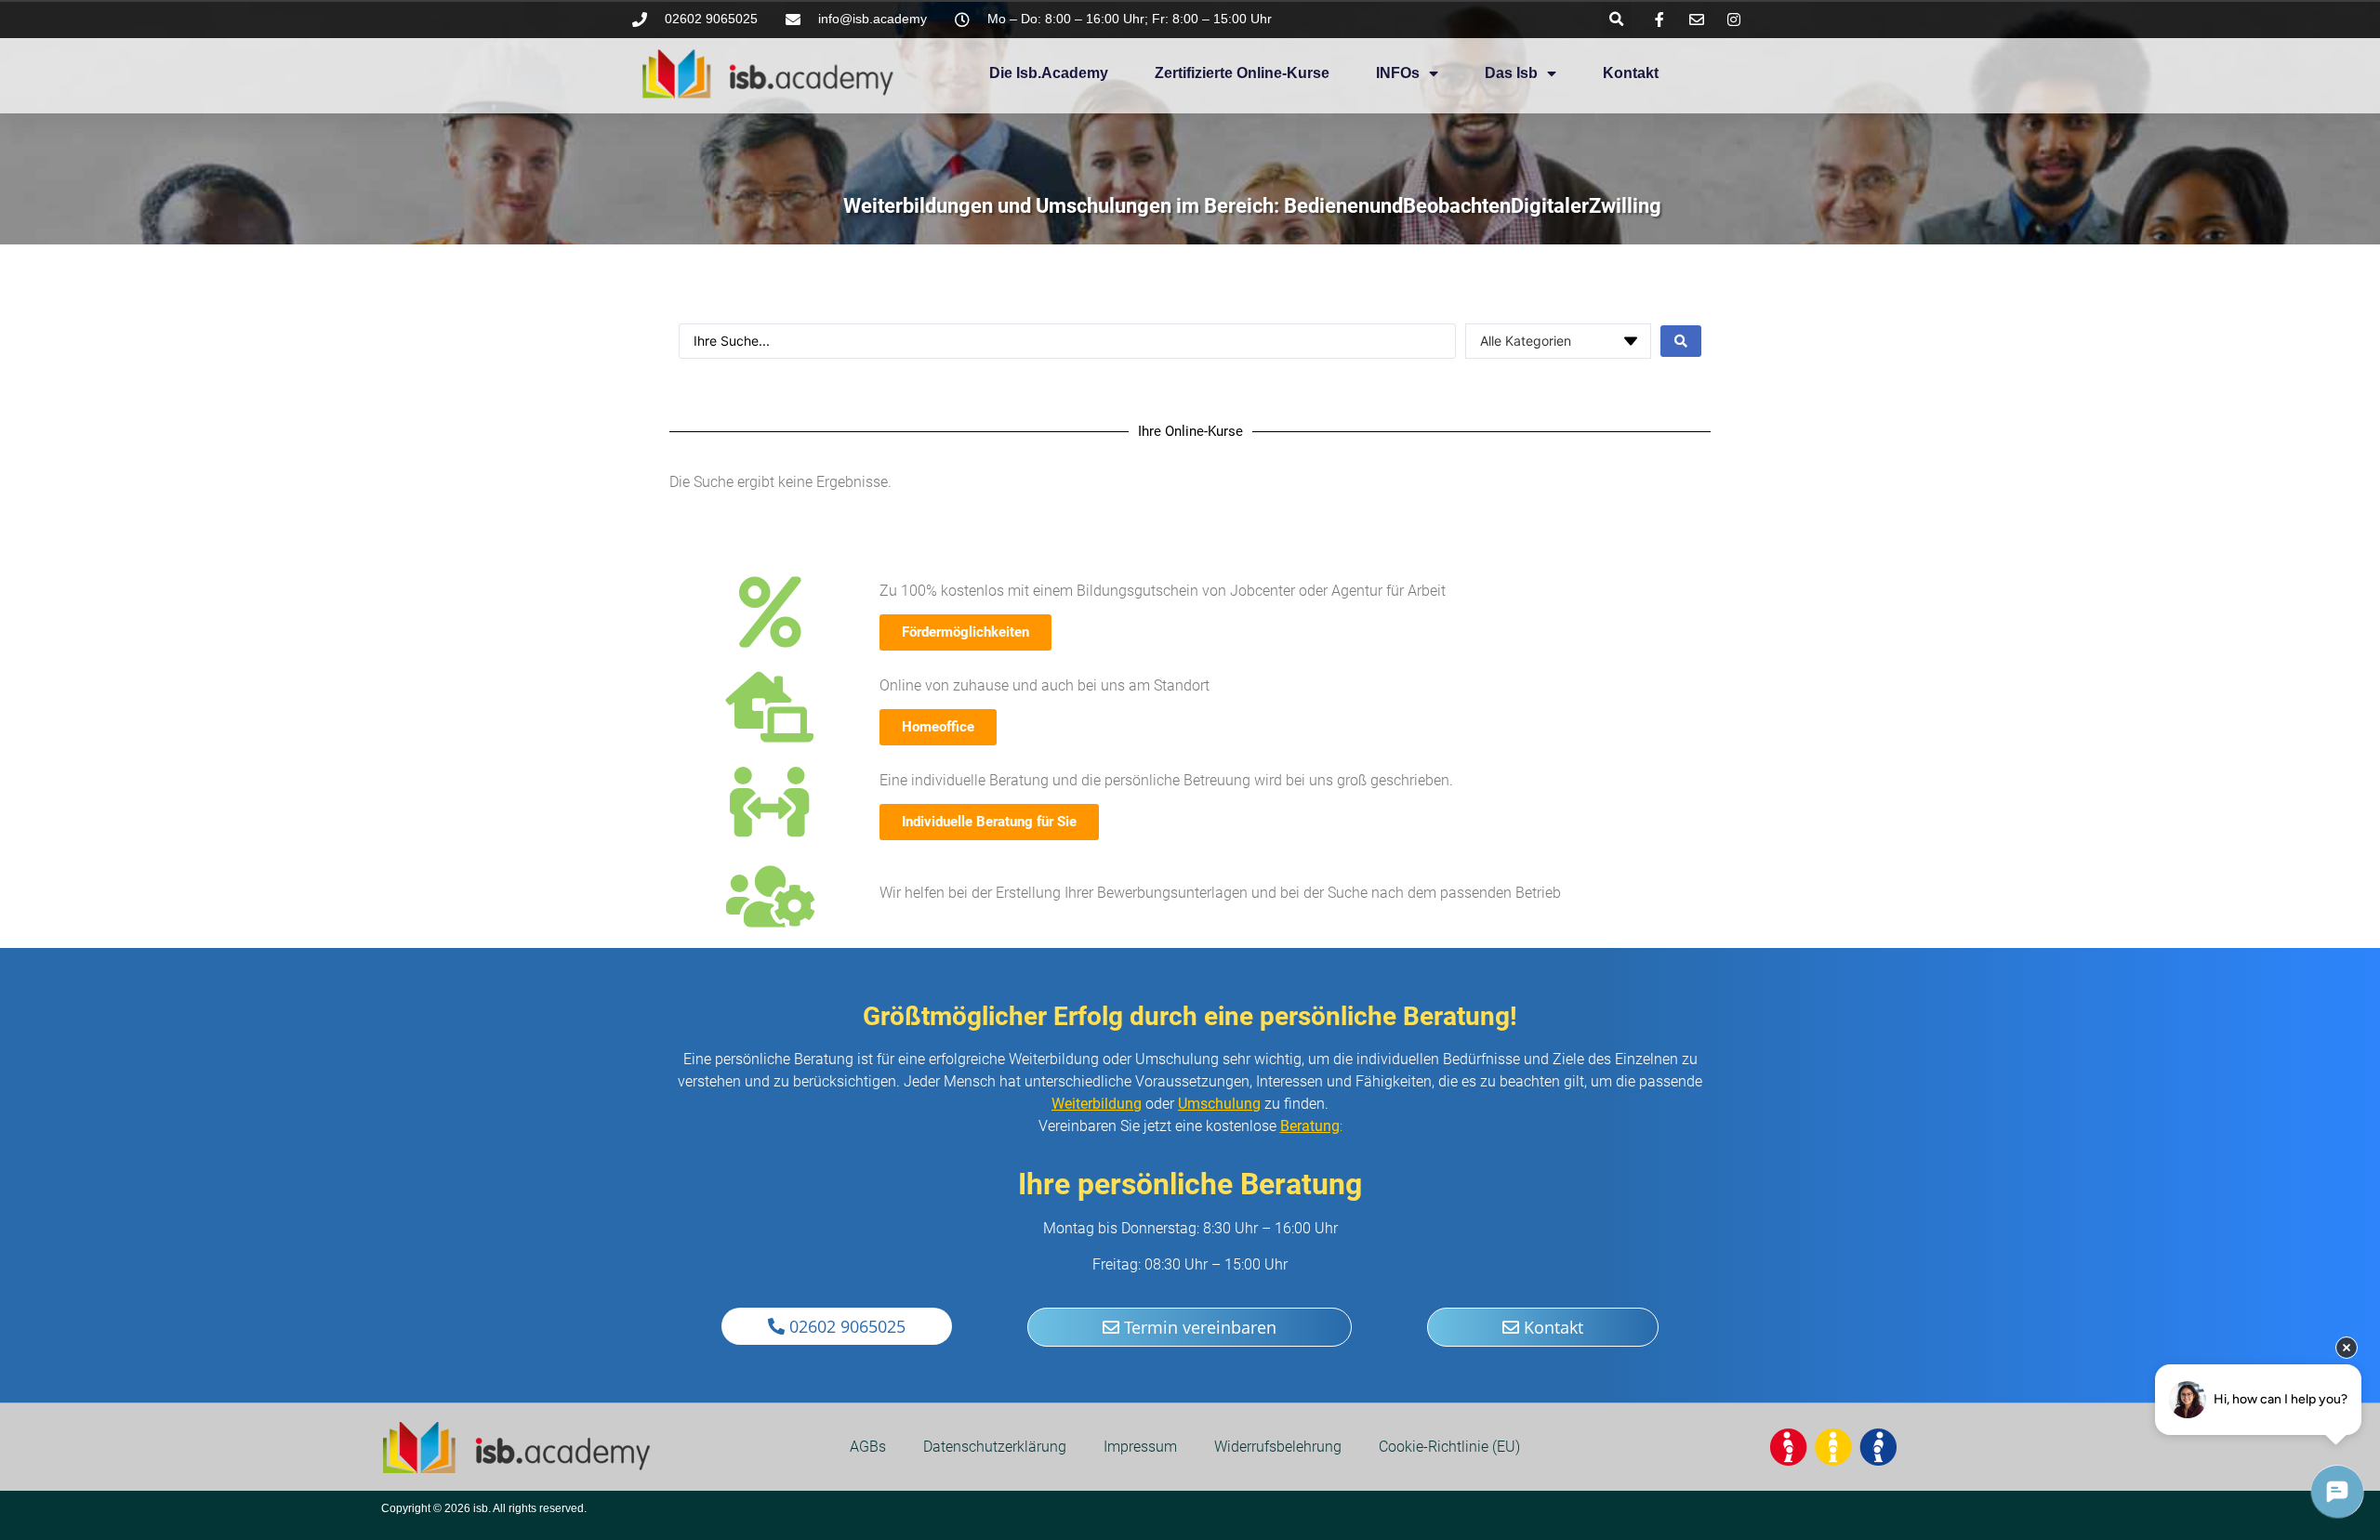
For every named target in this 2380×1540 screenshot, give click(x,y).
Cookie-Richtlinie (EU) (1449, 1447)
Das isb (1511, 73)
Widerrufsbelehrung (1278, 1447)
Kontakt (1631, 73)
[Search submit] (1681, 341)
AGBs (868, 1447)
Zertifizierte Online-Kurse (1242, 73)
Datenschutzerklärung (995, 1447)
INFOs (1398, 73)
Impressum (1140, 1447)
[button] (1616, 19)
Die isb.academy (1049, 73)
